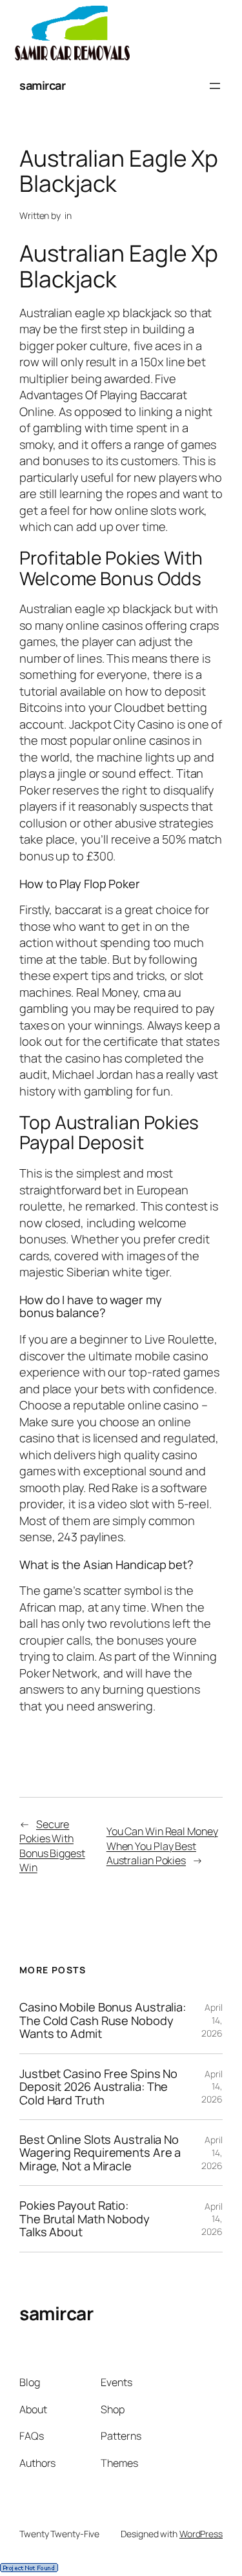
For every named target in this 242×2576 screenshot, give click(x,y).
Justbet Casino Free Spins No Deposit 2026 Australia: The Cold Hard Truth (98, 2087)
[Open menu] (215, 86)
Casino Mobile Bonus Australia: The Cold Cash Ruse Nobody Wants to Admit (103, 2020)
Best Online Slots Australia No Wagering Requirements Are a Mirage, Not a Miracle (100, 2153)
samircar (42, 85)
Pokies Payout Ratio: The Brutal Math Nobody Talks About (85, 2218)
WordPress (201, 2534)
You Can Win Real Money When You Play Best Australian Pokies (162, 1846)
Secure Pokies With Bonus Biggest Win (52, 1846)
